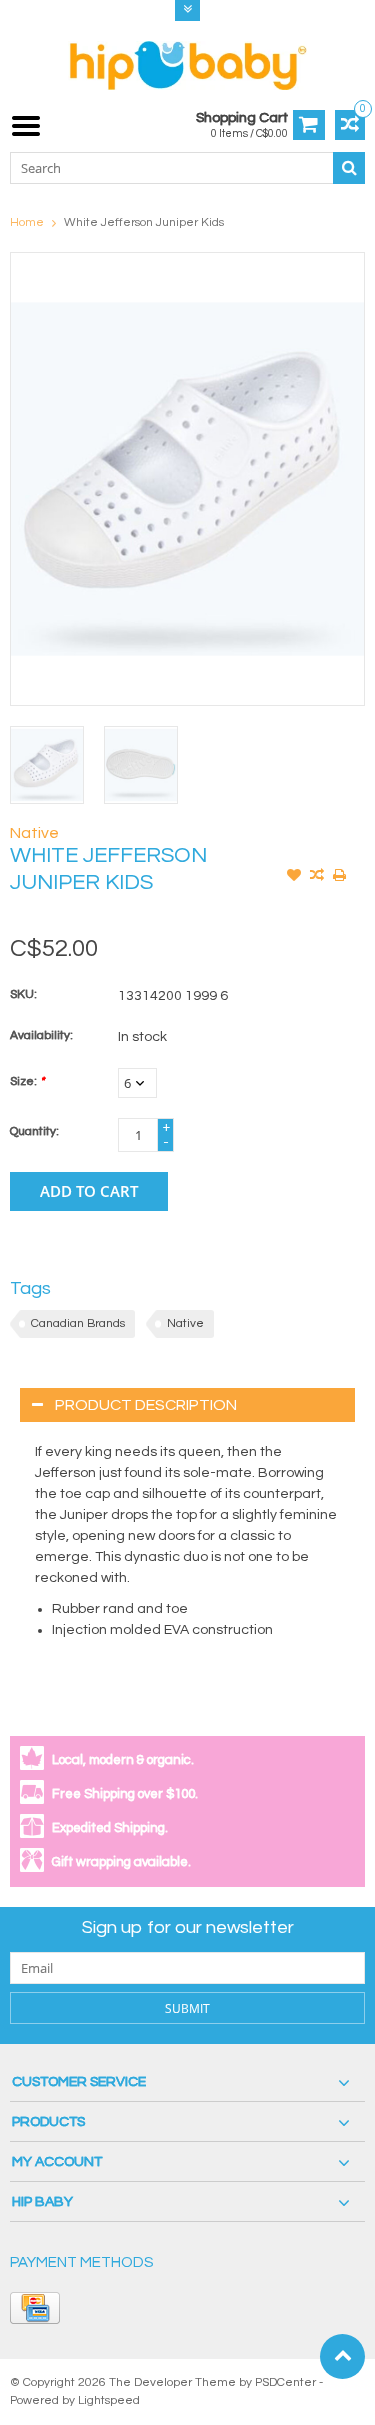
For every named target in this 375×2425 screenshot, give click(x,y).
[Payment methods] (35, 2308)
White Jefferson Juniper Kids (144, 222)
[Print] (340, 877)
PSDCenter (285, 2382)
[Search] (349, 168)
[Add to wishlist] (294, 877)
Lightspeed (109, 2400)
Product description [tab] (146, 1405)
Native (34, 833)
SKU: (23, 994)
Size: (27, 1081)
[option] (47, 765)
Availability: (41, 1035)
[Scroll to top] (342, 2356)
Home (27, 222)
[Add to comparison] (317, 877)
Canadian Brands (78, 1323)
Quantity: (34, 1131)
